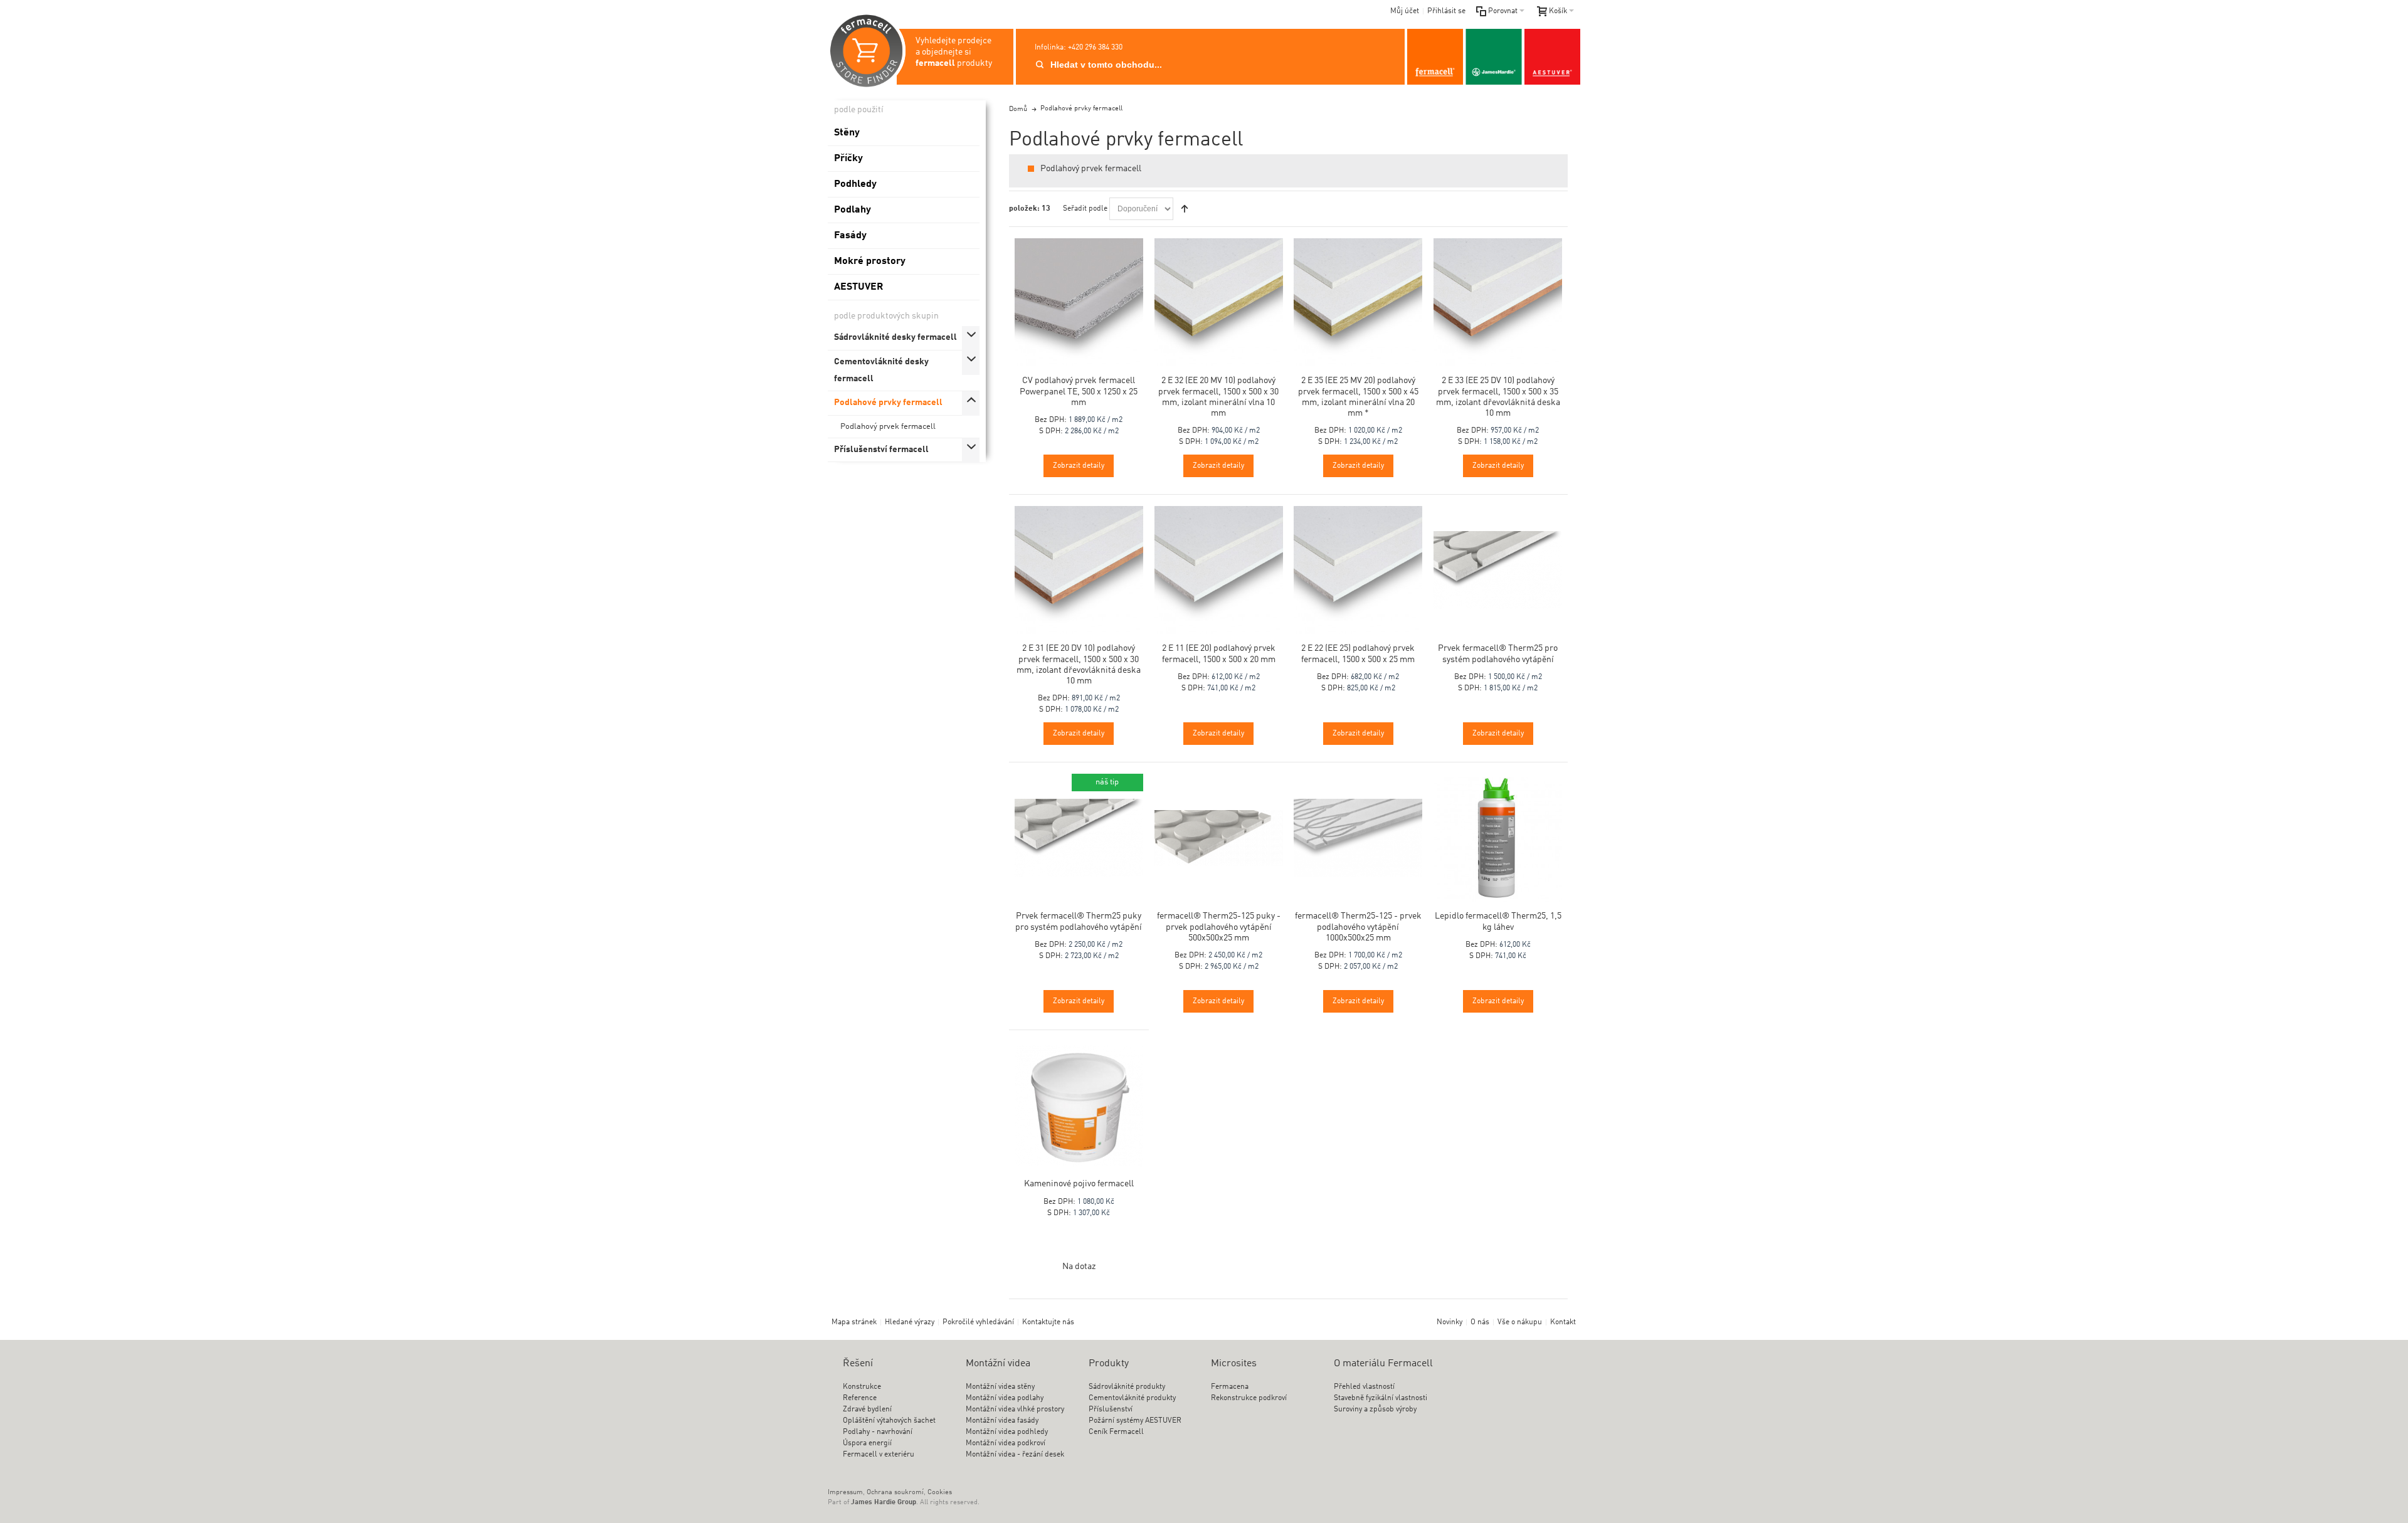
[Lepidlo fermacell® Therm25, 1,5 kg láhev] (1498, 838)
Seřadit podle (1085, 209)
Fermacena (1230, 1387)
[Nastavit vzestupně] (1185, 209)
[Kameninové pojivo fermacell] (1079, 1106)
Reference (860, 1398)
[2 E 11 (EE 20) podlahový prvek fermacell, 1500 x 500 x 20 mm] (1219, 570)
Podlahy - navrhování (878, 1432)
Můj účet (1405, 11)
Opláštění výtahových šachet (889, 1421)
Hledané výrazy (910, 1322)
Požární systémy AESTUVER (1135, 1421)
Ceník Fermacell (1116, 1432)
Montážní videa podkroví (1006, 1443)
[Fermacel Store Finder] (1494, 57)
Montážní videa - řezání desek (1015, 1455)
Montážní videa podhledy (1007, 1432)
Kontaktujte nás (1048, 1322)
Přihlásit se (1446, 11)
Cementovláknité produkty (1132, 1398)
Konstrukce (862, 1387)
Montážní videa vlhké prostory (1015, 1410)
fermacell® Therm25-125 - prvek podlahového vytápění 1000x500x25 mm (1358, 927)
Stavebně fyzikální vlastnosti (1381, 1398)
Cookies (940, 1493)
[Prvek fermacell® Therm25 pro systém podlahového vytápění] (1498, 570)
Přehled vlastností (1364, 1387)
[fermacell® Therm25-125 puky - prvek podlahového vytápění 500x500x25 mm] (1219, 838)
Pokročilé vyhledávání (978, 1322)
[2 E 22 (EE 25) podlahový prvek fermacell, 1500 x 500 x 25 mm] (1358, 570)
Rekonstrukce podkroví (1249, 1398)
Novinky (1450, 1322)
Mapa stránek (854, 1322)
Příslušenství (1111, 1410)
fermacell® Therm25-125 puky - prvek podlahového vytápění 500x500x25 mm (1219, 927)
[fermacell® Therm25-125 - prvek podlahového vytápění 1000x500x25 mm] (1358, 838)
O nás (1480, 1322)
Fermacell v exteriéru (879, 1455)
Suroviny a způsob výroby (1375, 1410)
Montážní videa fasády (1002, 1421)
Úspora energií (867, 1443)
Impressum (845, 1493)
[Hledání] (1040, 65)
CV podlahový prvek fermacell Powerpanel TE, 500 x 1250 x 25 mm (1079, 391)
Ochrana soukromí (895, 1493)
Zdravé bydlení (867, 1410)
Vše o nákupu (1520, 1322)
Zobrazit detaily (1079, 466)
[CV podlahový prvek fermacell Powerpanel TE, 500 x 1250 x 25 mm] (1079, 303)
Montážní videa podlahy (1005, 1398)
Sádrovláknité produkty (1127, 1387)
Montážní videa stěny (1000, 1387)
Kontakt (1563, 1322)
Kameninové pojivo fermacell (1079, 1184)
